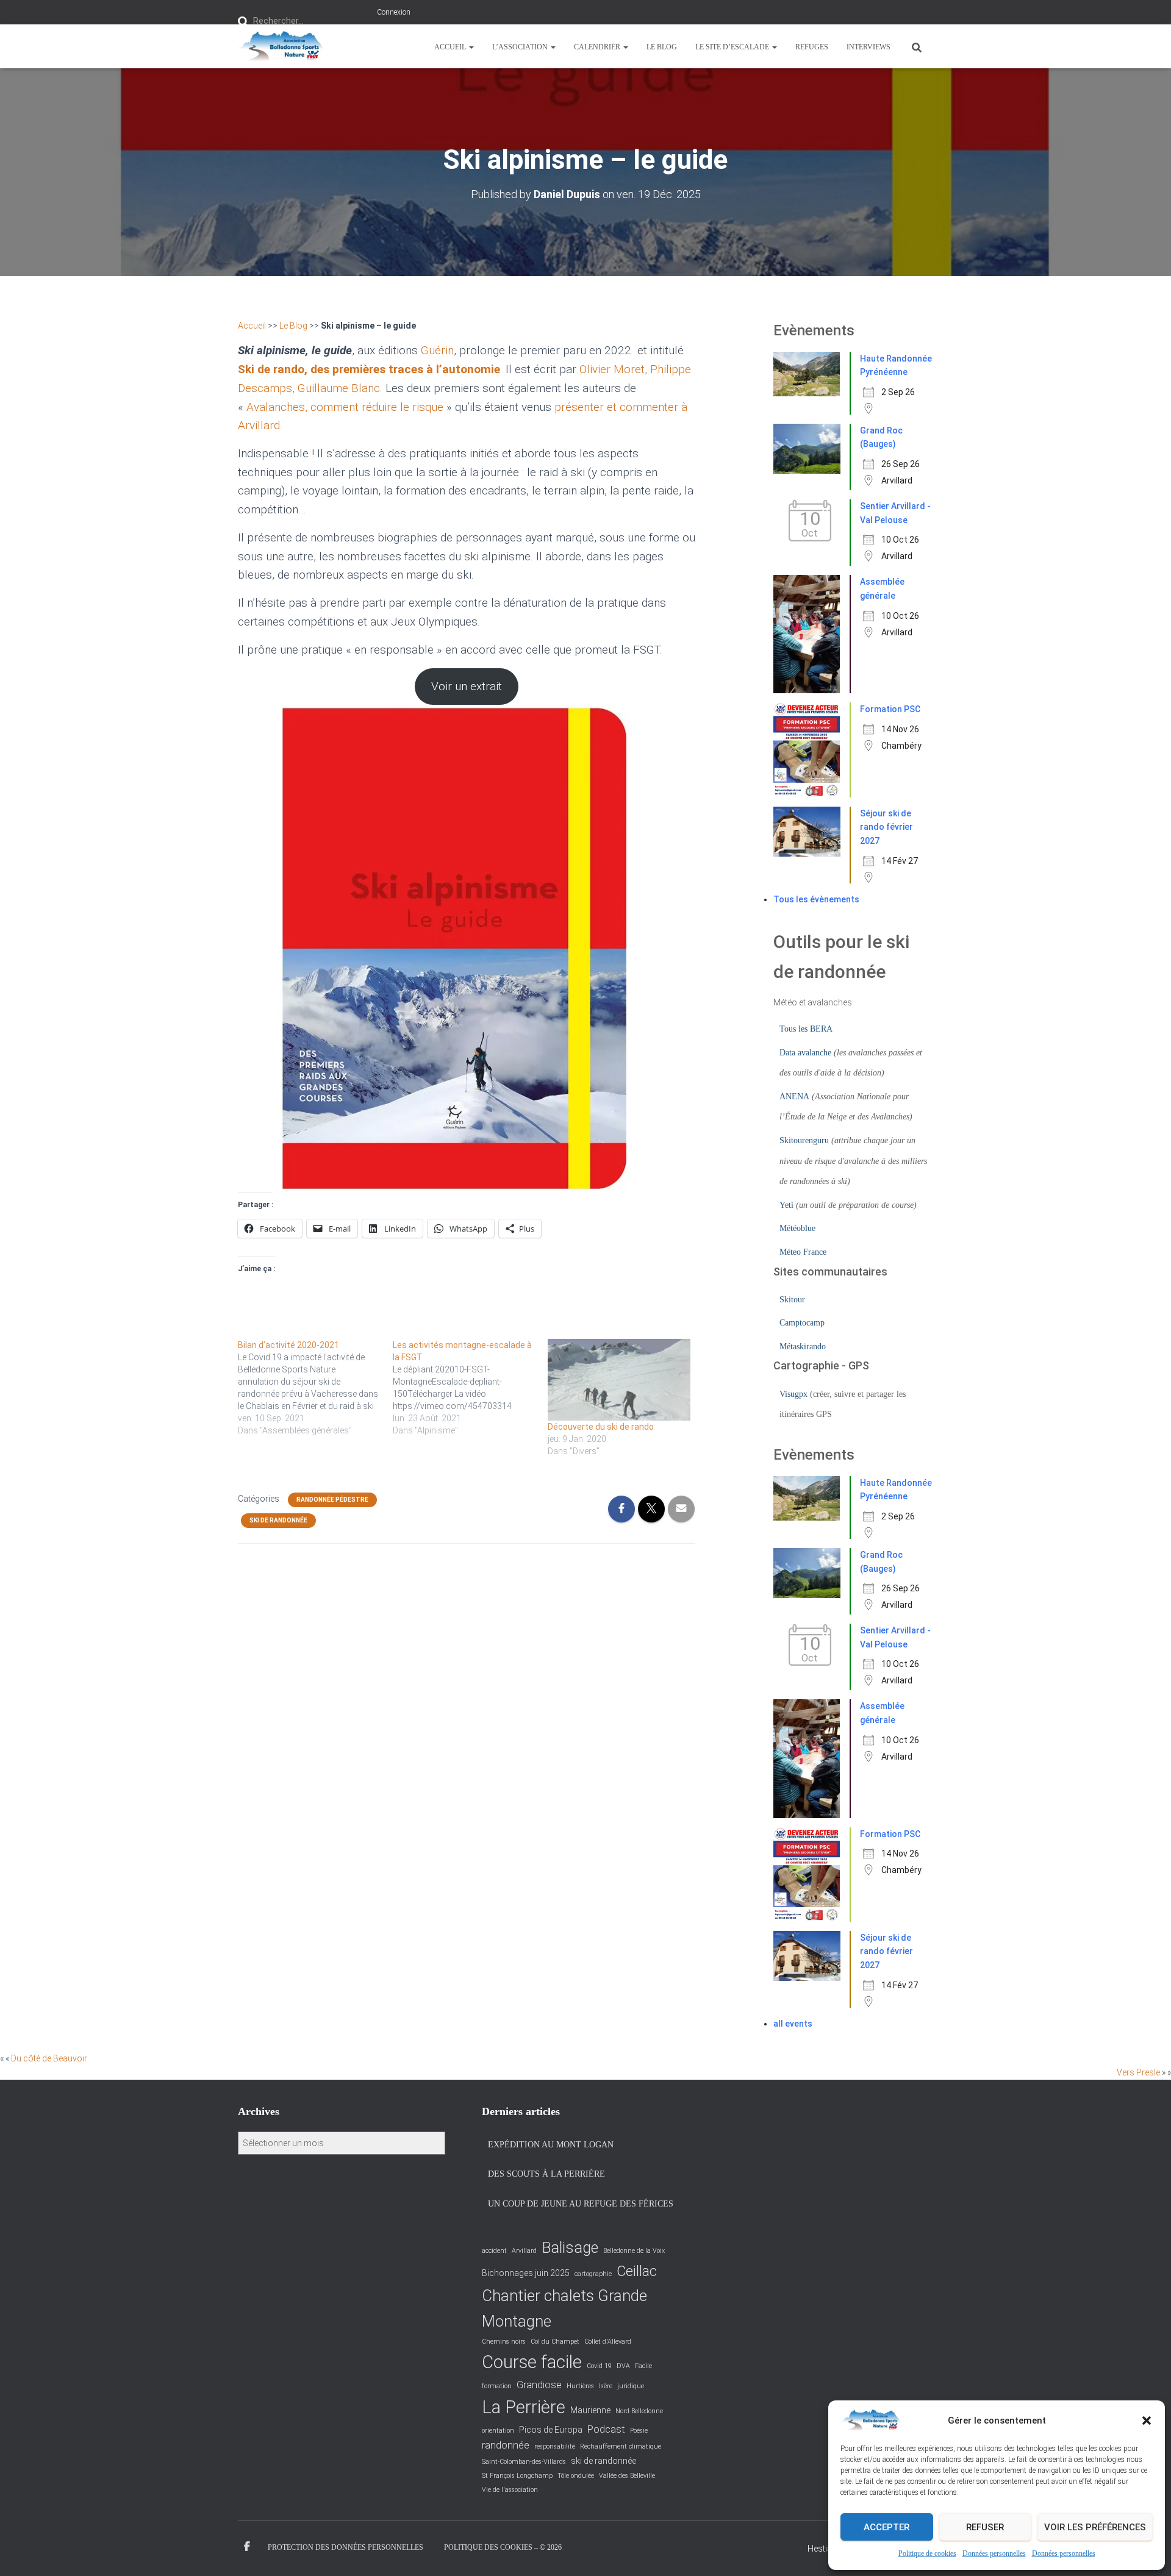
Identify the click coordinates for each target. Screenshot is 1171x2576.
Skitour (792, 1300)
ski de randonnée (603, 2461)
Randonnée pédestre (332, 1500)
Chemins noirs (504, 2342)
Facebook (247, 2547)
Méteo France (803, 1252)
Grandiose (539, 2385)
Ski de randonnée (278, 1520)
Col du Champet (555, 2342)
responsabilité (555, 2446)
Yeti (786, 1205)
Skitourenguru (804, 1140)
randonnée (506, 2445)
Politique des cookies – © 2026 (503, 2547)
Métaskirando (803, 1347)
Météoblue (797, 1228)
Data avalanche (805, 1053)
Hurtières (580, 2386)
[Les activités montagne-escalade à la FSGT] (470, 1388)
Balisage (570, 2248)
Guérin (437, 350)
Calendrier (598, 47)
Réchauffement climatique (621, 2446)
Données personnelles (994, 2553)
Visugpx (793, 1394)
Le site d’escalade (733, 47)
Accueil (451, 47)
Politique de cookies (927, 2553)
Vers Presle (1138, 2072)
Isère (606, 2386)
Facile (643, 2366)
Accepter (886, 2527)
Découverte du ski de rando (601, 1427)
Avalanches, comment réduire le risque (345, 407)
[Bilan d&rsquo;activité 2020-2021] (315, 1388)
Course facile (532, 2362)
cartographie (593, 2274)
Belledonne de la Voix (634, 2251)
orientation (498, 2431)
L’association (521, 47)
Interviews (868, 47)
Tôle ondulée (576, 2476)
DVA (623, 2366)
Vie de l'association (510, 2490)
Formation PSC (890, 709)
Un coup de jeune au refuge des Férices (581, 2204)
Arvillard (524, 2251)
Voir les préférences (1095, 2527)
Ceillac (637, 2271)
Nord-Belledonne (639, 2411)
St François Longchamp (517, 2476)
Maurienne (590, 2410)
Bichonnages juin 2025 (526, 2273)
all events (793, 2024)
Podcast (606, 2429)
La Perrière (524, 2407)
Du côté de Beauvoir (49, 2058)
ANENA (794, 1097)
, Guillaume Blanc (336, 388)
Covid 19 (599, 2366)
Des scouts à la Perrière (546, 2174)
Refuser (985, 2527)
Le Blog (662, 47)
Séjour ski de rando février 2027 (886, 827)
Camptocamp (802, 1323)
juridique (631, 2386)
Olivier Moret (612, 369)
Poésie (639, 2431)
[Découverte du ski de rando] (619, 1380)
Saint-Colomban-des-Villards (524, 2462)
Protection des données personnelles (346, 2547)
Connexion (394, 12)
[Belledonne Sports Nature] (281, 46)
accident (494, 2251)
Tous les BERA (806, 1029)
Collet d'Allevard (608, 2342)
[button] (1147, 2421)
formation (497, 2386)
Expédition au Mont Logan (551, 2145)
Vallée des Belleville (627, 2476)
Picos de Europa (551, 2430)
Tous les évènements (816, 899)
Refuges (812, 47)
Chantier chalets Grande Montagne (564, 2308)
